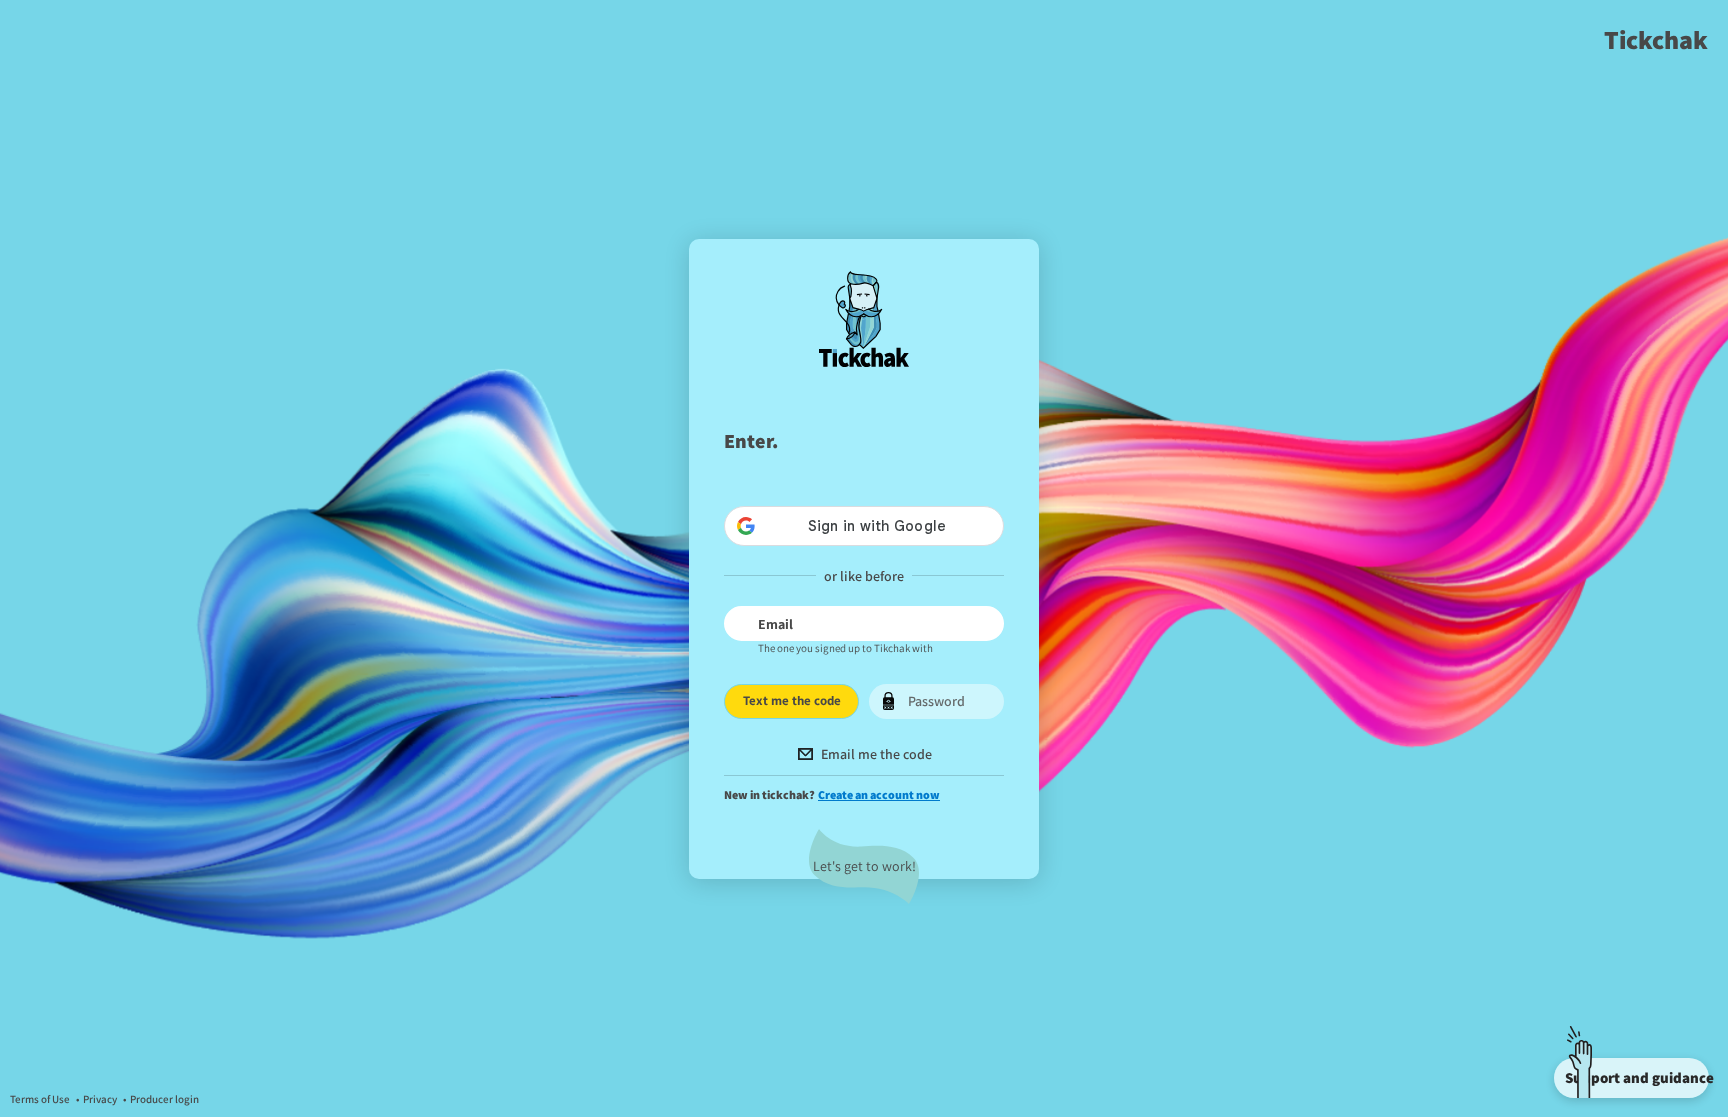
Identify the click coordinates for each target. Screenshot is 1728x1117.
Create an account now (879, 794)
